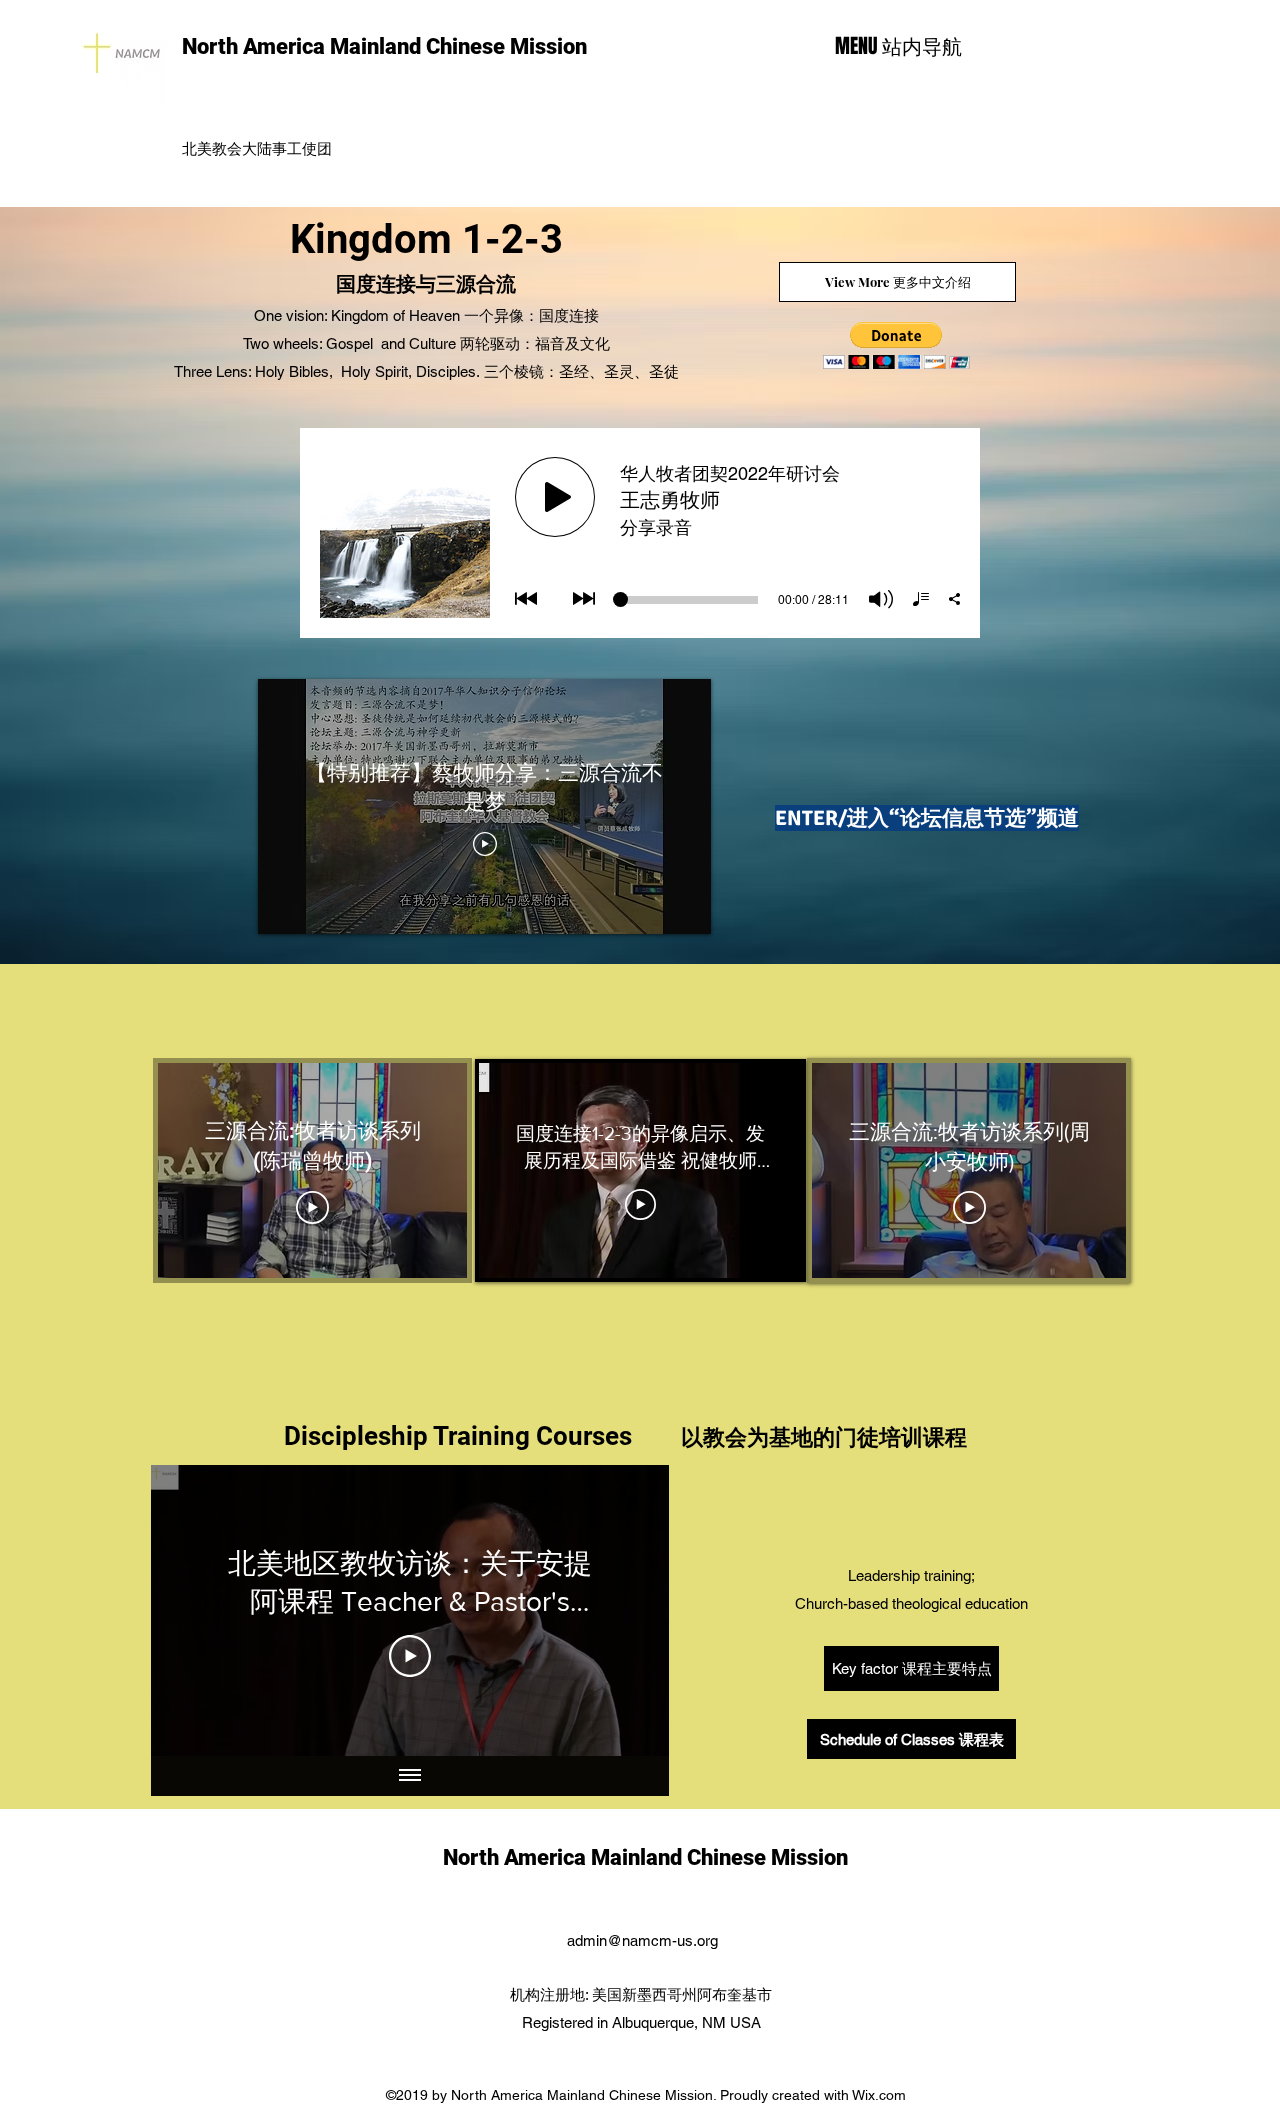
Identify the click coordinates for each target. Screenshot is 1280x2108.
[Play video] (485, 844)
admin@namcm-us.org (642, 1940)
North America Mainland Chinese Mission (384, 46)
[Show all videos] (410, 1776)
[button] (896, 345)
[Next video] (627, 1611)
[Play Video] (410, 1656)
